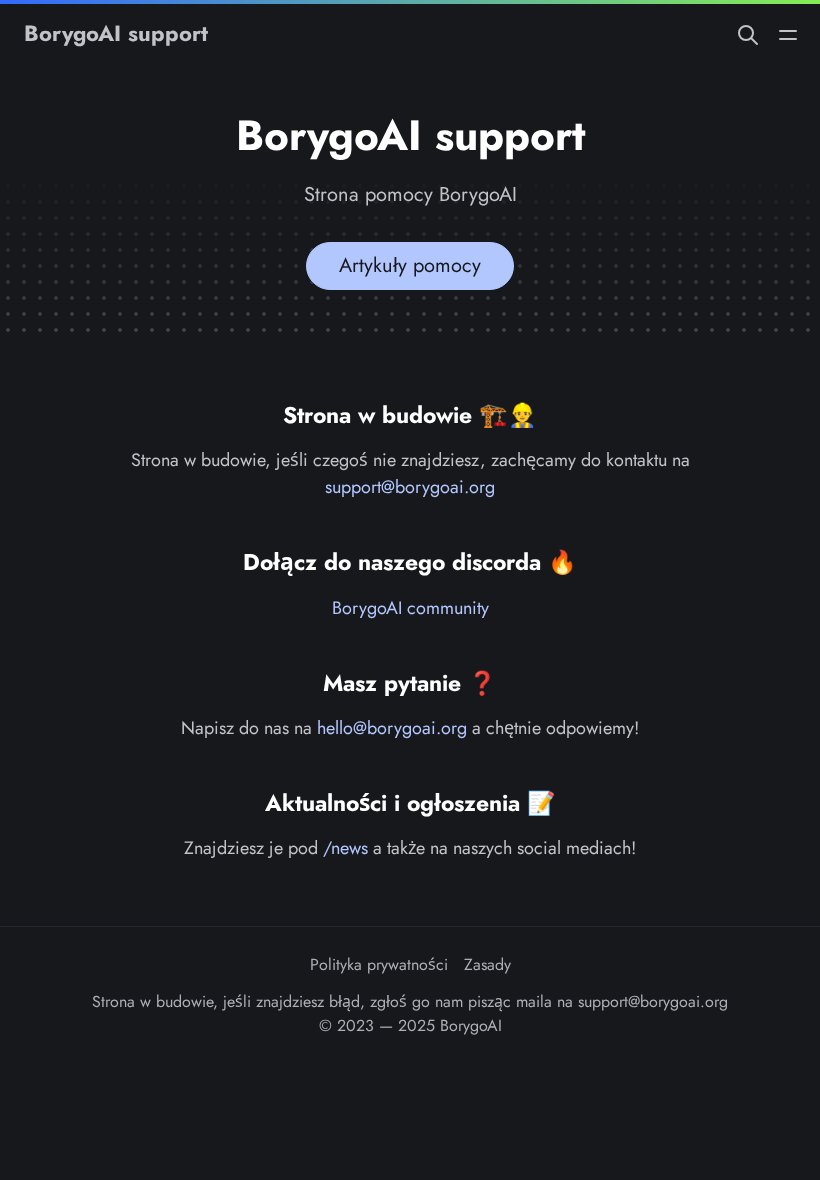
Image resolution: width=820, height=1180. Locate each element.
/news (345, 848)
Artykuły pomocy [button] (410, 265)
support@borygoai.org (410, 487)
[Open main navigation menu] (788, 33)
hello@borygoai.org (392, 728)
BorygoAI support (116, 33)
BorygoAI (471, 1025)
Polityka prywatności (379, 964)
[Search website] (748, 33)
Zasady (487, 964)
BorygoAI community (410, 608)
